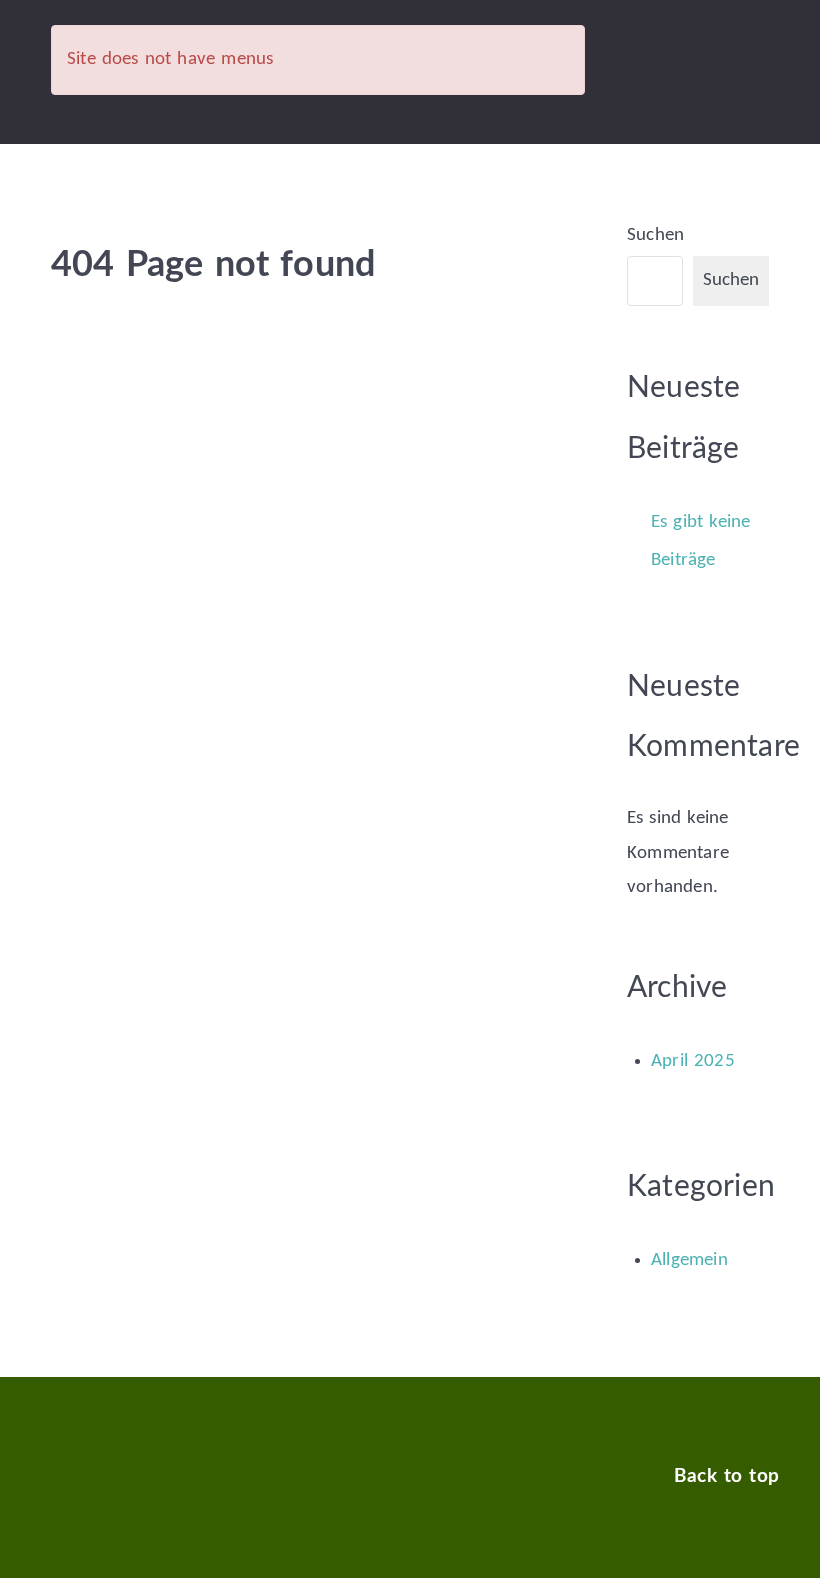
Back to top (726, 1476)
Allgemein (689, 1260)
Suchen (655, 235)
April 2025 (693, 1061)
